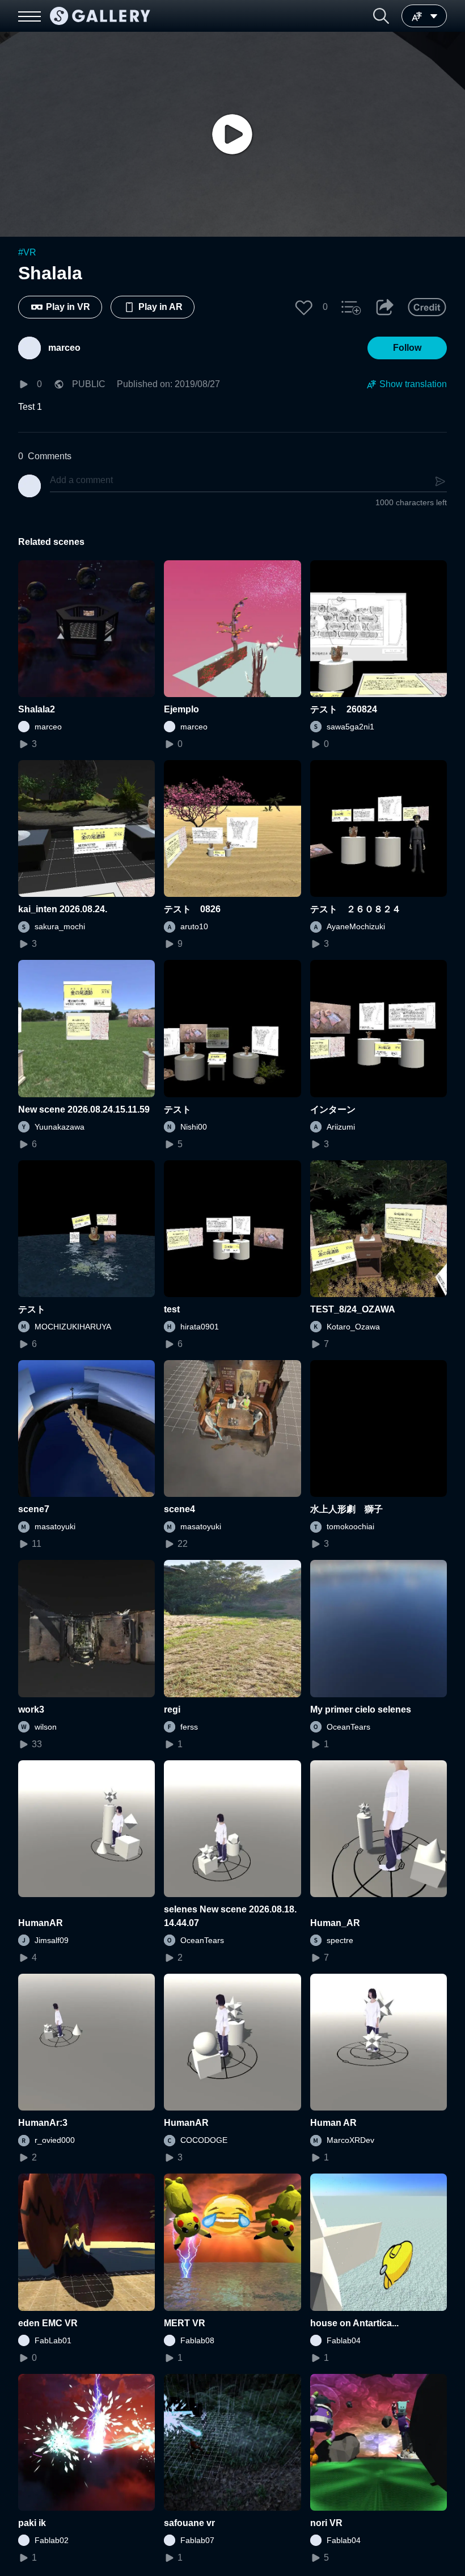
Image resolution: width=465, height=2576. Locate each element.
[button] (381, 16)
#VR (27, 252)
